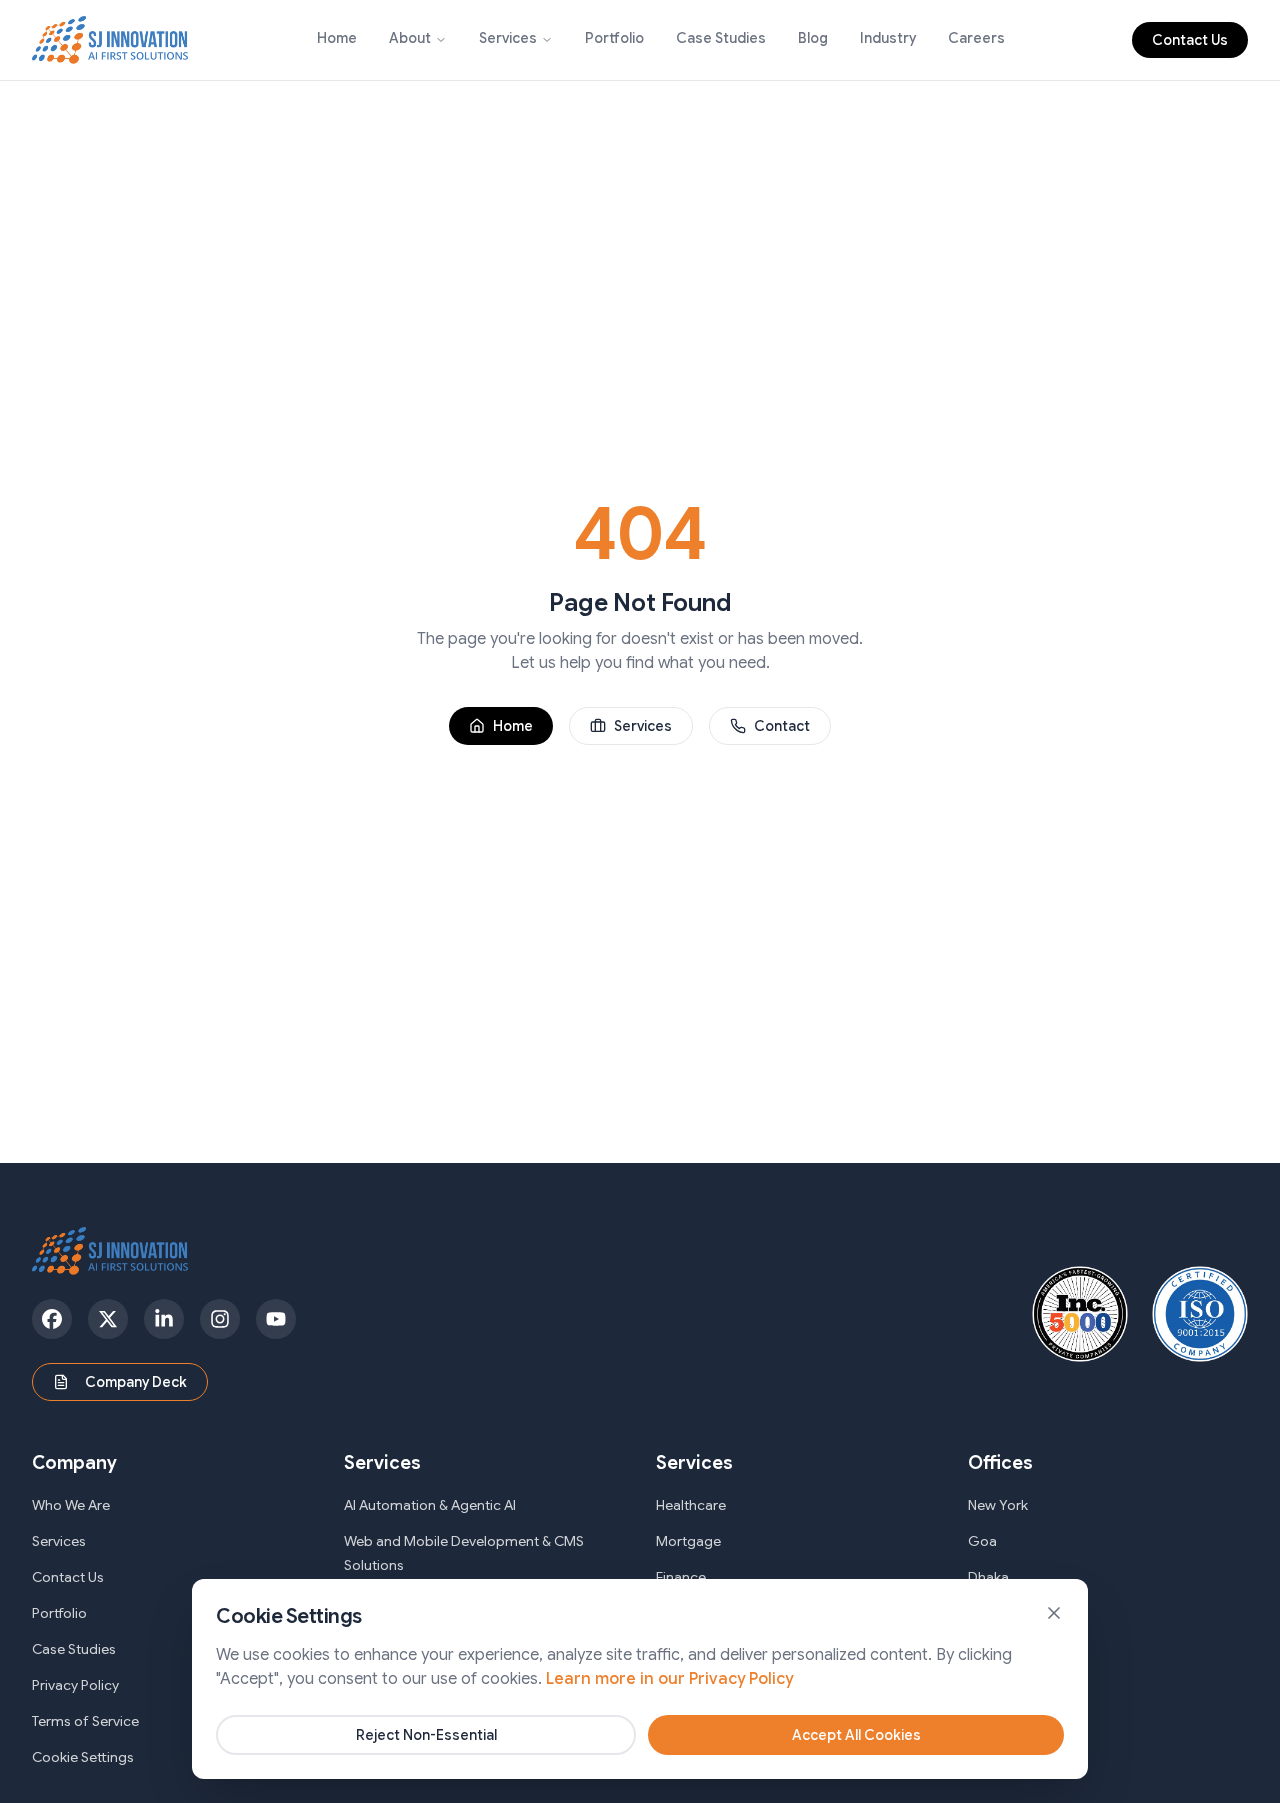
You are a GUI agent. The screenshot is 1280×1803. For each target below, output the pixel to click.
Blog (813, 38)
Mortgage (688, 1541)
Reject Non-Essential (426, 1735)
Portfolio (614, 38)
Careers (976, 38)
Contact (782, 726)
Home (337, 38)
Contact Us (1190, 40)
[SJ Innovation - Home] (110, 40)
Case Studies (721, 38)
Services (508, 38)
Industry (888, 38)
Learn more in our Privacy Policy (669, 1679)
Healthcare (691, 1505)
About (410, 38)
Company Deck (136, 1382)
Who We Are (71, 1505)
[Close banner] (1054, 1613)
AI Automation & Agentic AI (430, 1505)
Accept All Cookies (856, 1735)
